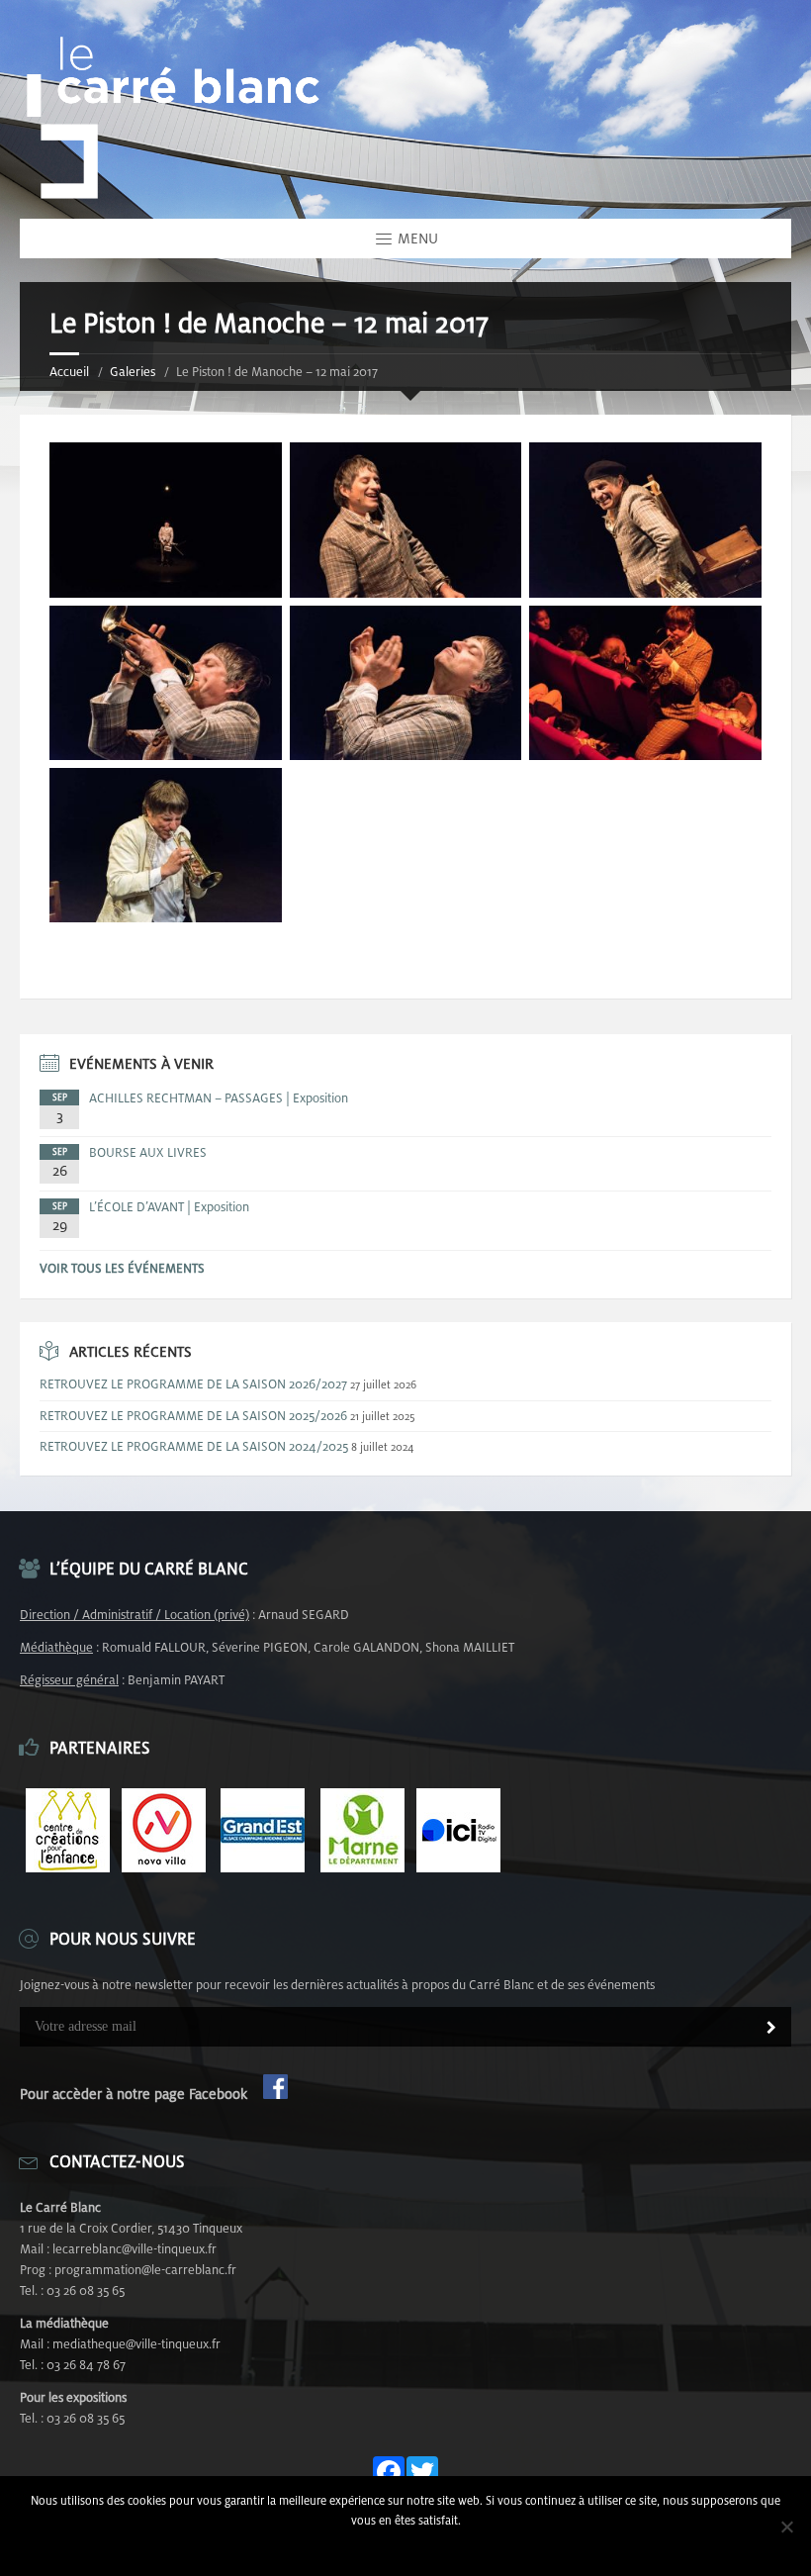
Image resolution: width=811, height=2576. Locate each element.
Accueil (69, 372)
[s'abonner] (771, 2029)
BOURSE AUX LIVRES (148, 1152)
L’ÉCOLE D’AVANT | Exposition (169, 1207)
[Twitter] (422, 2473)
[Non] (786, 2527)
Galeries (133, 372)
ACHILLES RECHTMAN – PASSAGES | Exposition (219, 1098)
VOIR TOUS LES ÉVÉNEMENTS (122, 1268)
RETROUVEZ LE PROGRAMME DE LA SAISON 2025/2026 (193, 1416)
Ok (406, 2546)
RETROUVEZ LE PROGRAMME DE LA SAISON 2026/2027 (193, 1384)
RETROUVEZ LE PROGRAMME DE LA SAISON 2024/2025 (194, 1446)
